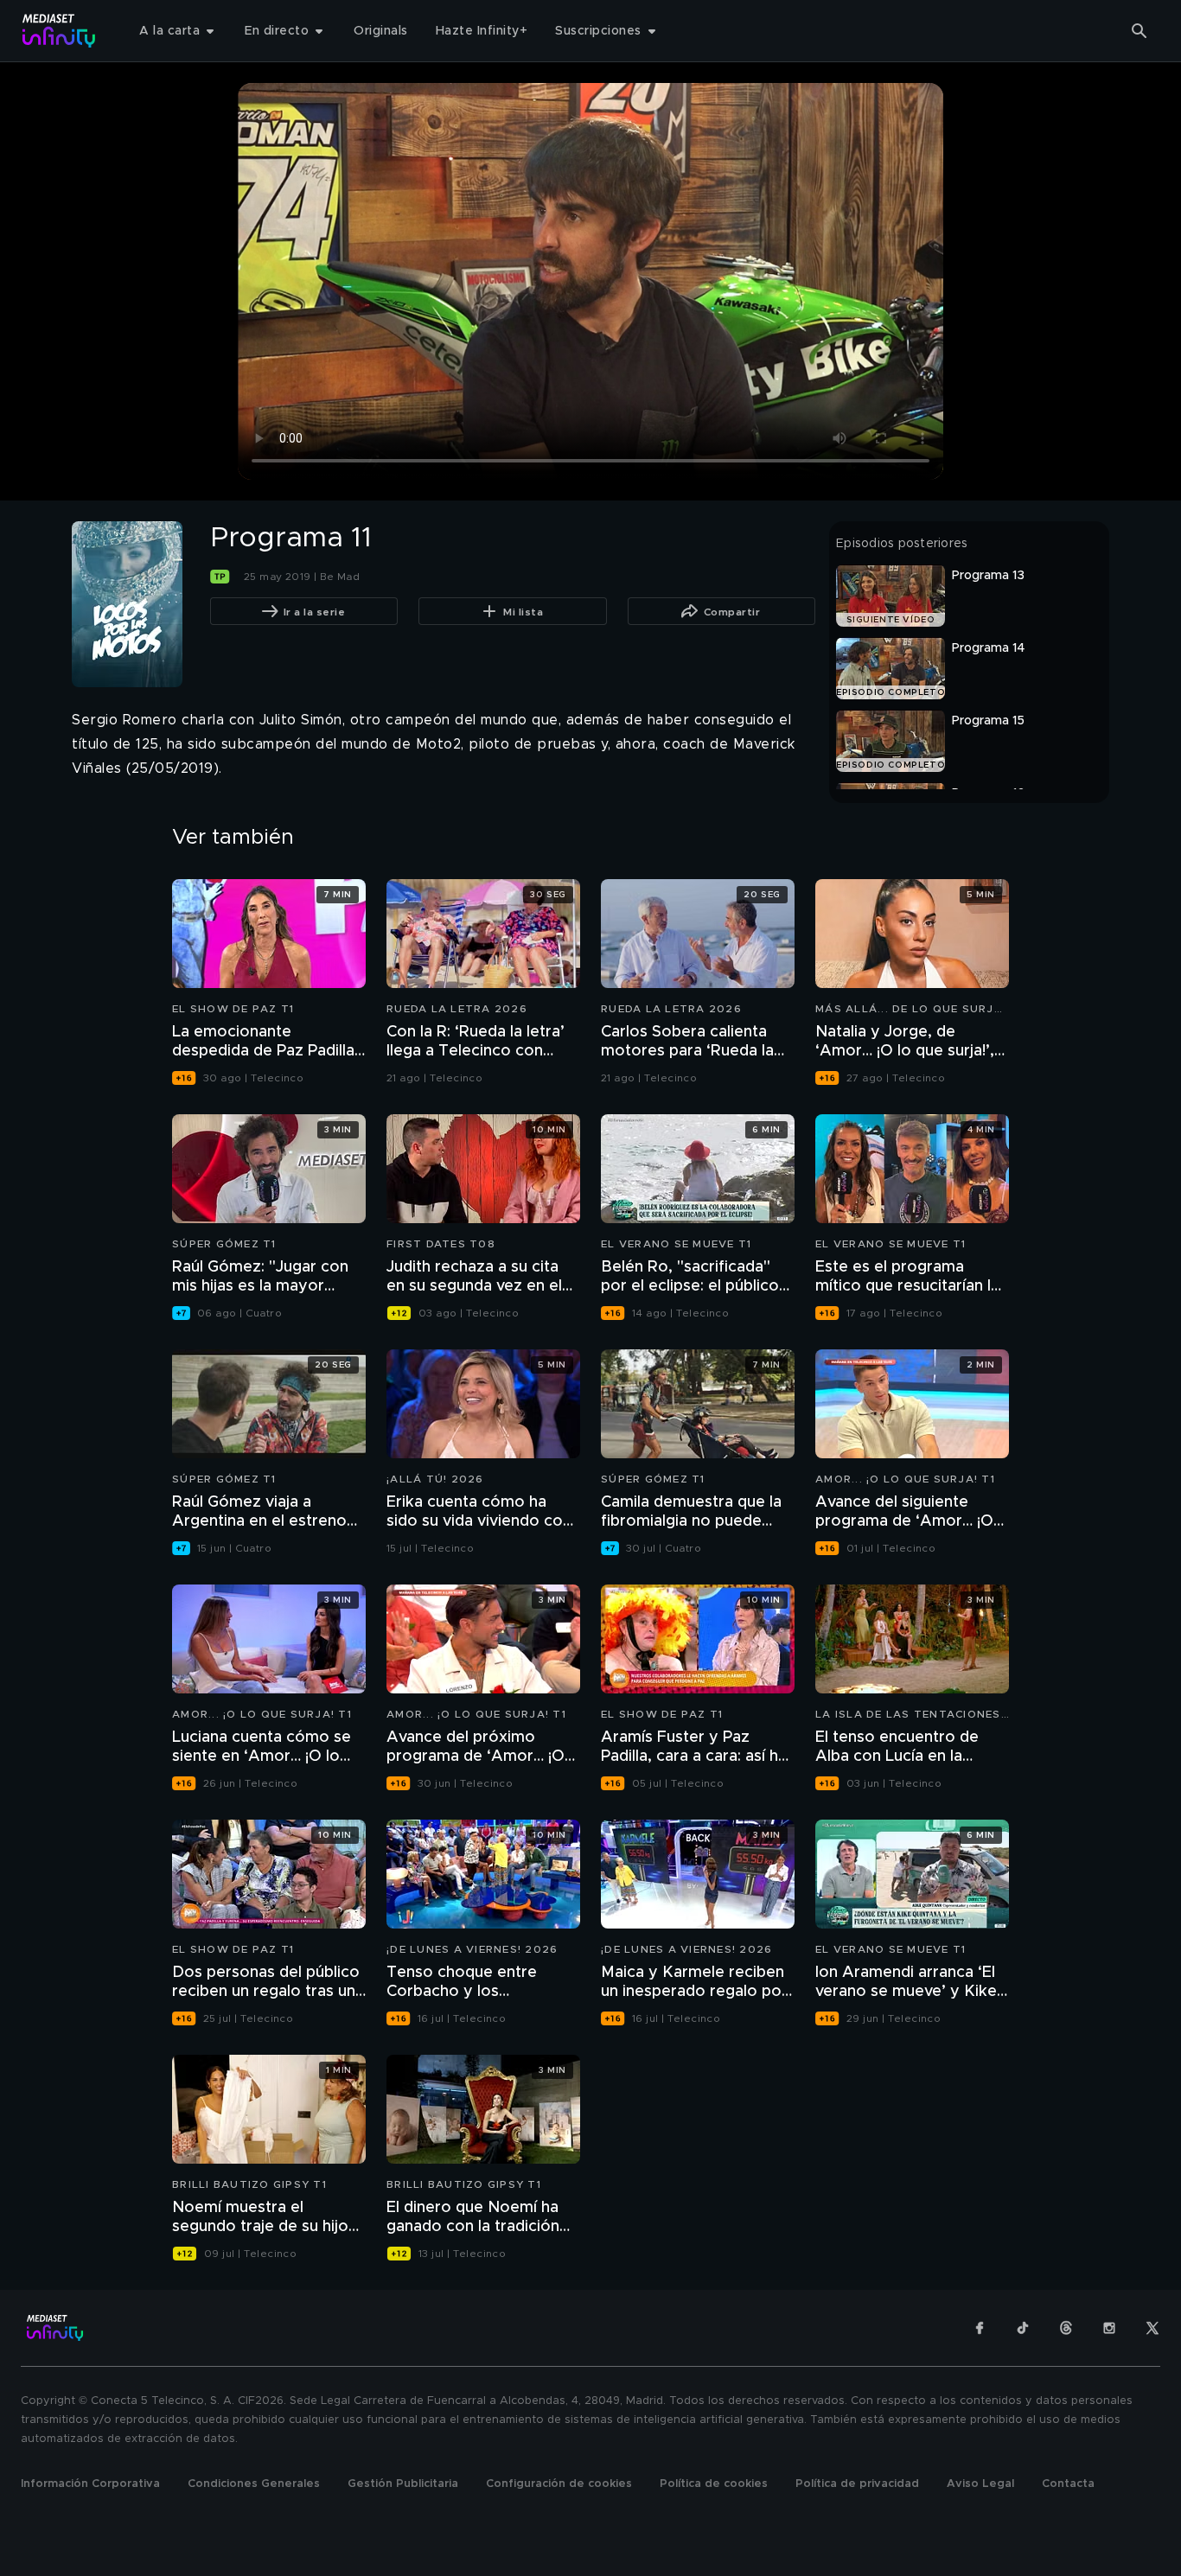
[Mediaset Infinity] (59, 31)
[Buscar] (1140, 31)
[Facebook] (980, 2328)
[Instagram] (1109, 2328)
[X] (1152, 2328)
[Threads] (1066, 2328)
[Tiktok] (1023, 2328)
